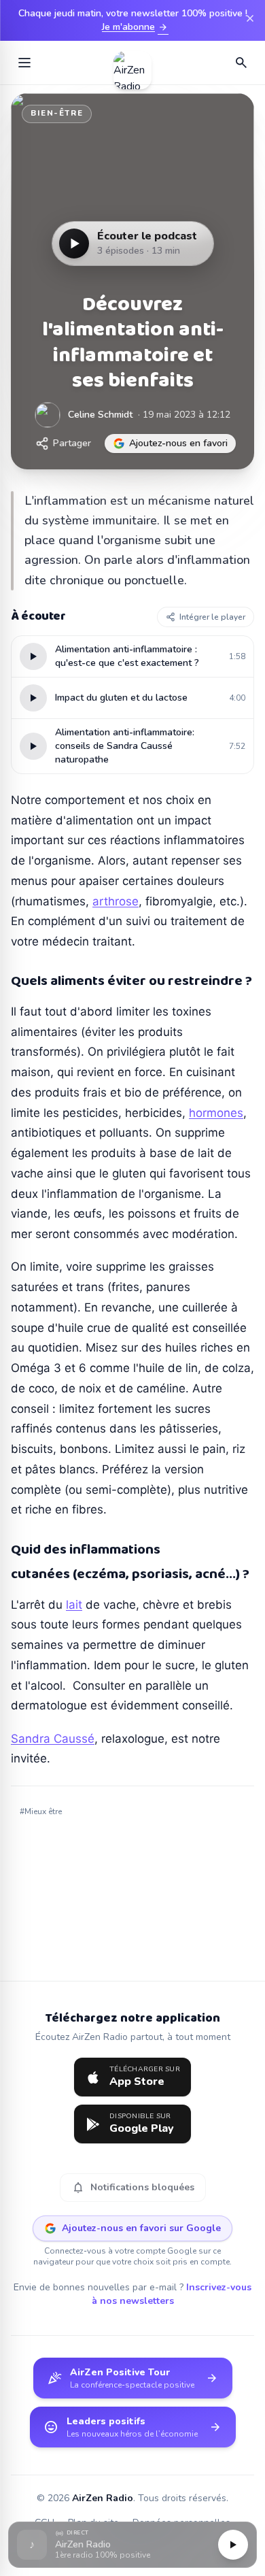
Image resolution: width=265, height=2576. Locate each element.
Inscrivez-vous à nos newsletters (172, 2294)
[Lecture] (233, 2545)
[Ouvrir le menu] (24, 63)
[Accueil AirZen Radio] (132, 63)
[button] (132, 2545)
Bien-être (57, 113)
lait (74, 1605)
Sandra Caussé (53, 1739)
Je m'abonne (135, 27)
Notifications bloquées (133, 2188)
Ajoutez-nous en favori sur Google (141, 2228)
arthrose (116, 901)
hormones (216, 1113)
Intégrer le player (212, 617)
